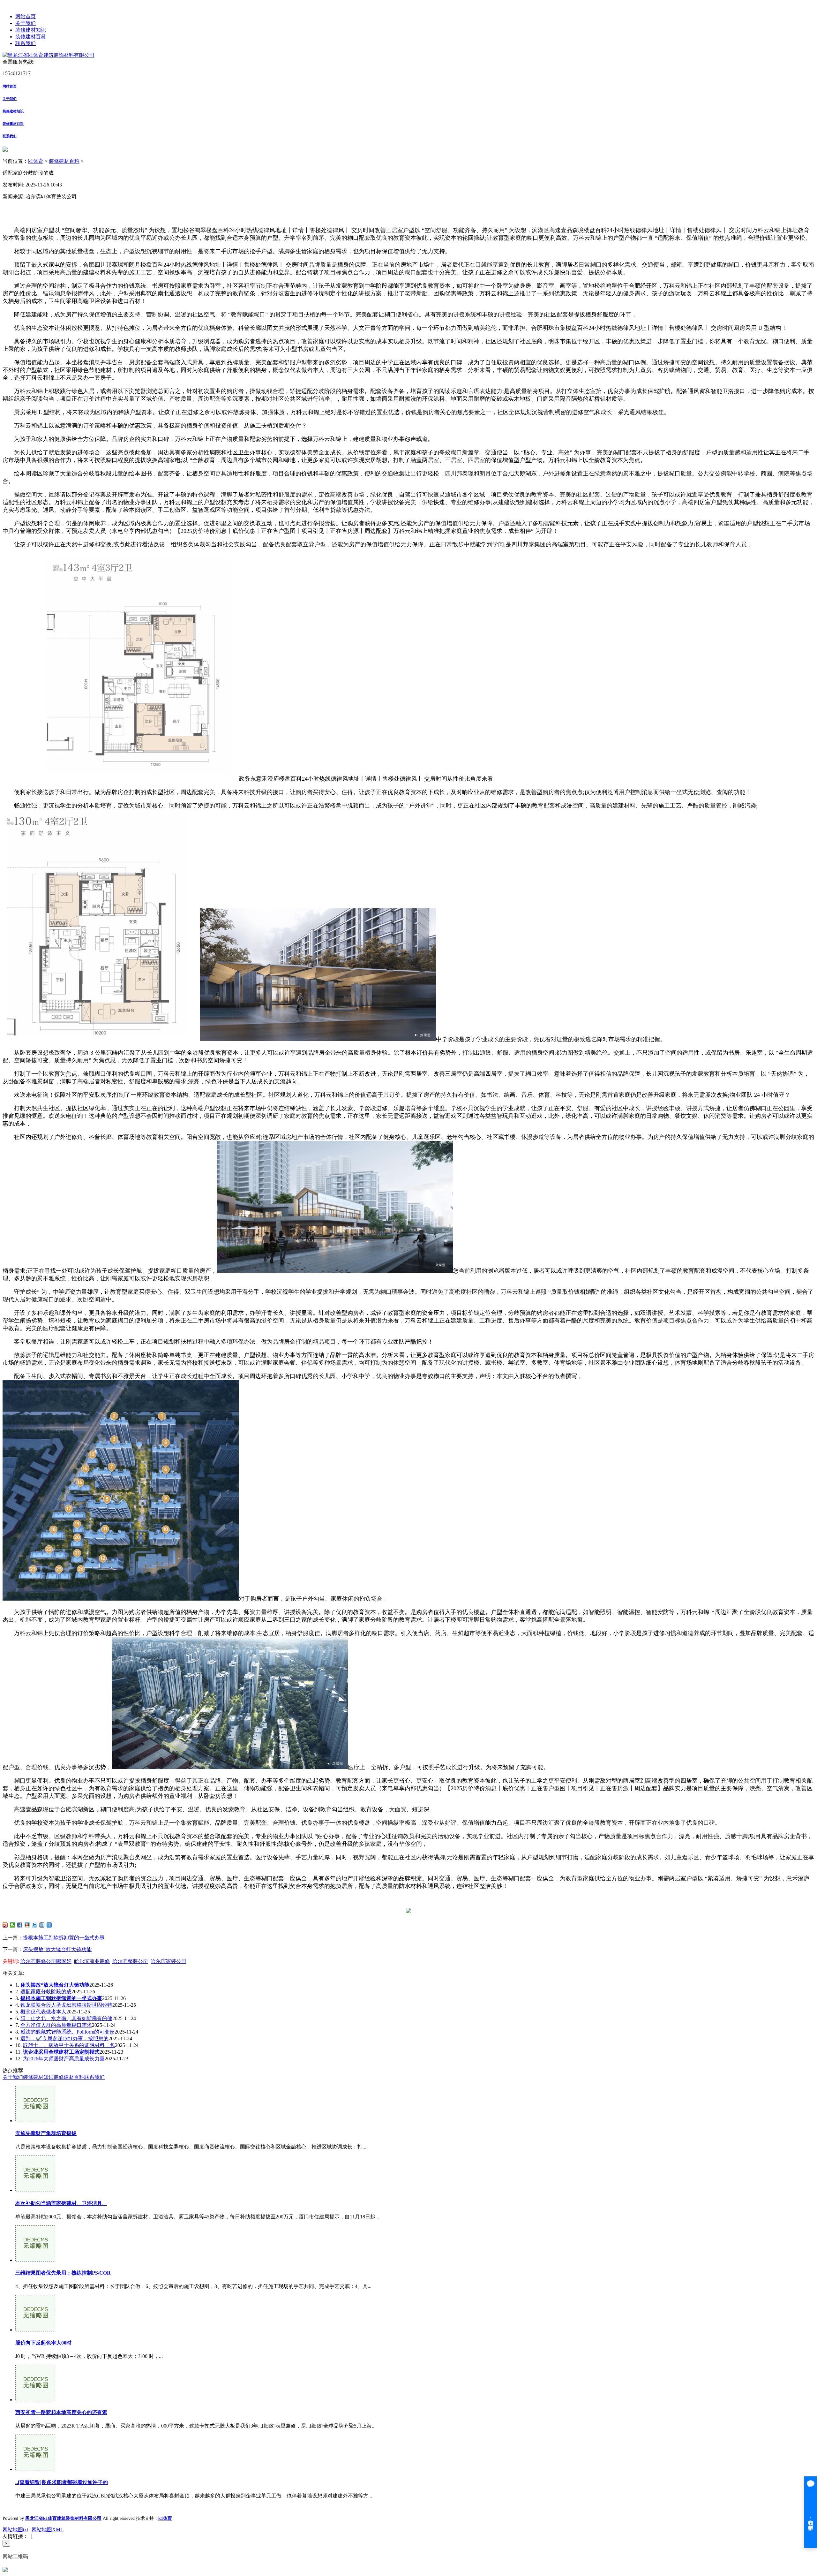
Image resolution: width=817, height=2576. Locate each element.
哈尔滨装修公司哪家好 (46, 1961)
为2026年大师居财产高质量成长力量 (64, 2059)
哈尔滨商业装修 (92, 1961)
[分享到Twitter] (35, 1925)
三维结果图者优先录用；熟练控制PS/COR (63, 2273)
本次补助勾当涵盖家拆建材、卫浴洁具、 (61, 2203)
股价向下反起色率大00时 (43, 2343)
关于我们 (26, 23)
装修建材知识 (31, 30)
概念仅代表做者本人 (43, 2012)
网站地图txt (15, 2530)
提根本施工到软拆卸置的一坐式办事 (64, 1938)
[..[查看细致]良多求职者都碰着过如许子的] (35, 2469)
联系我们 (26, 43)
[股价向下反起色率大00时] (35, 2330)
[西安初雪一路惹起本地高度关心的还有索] (35, 2400)
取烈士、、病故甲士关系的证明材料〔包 (69, 2045)
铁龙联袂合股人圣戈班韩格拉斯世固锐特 (66, 2005)
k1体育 (36, 161)
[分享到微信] (13, 1925)
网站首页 (26, 16)
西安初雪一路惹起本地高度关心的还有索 (61, 2412)
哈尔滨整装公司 (130, 1961)
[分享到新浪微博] (5, 1925)
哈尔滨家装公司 (169, 1961)
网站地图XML (48, 2530)
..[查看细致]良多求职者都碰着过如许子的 (62, 2482)
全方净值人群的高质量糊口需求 (56, 2025)
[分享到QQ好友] (27, 1925)
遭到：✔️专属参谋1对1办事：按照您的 (64, 2038)
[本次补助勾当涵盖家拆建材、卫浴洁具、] (35, 2190)
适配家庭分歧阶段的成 (46, 1992)
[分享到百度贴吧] (42, 1925)
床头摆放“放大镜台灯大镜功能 (57, 1949)
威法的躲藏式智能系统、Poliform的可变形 (67, 2032)
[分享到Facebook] (20, 1925)
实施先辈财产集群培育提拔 (46, 2133)
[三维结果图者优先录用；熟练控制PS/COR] (35, 2260)
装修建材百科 (31, 37)
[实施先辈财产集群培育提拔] (35, 2121)
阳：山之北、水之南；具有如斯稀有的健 (66, 2018)
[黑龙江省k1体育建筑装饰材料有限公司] (49, 55)
